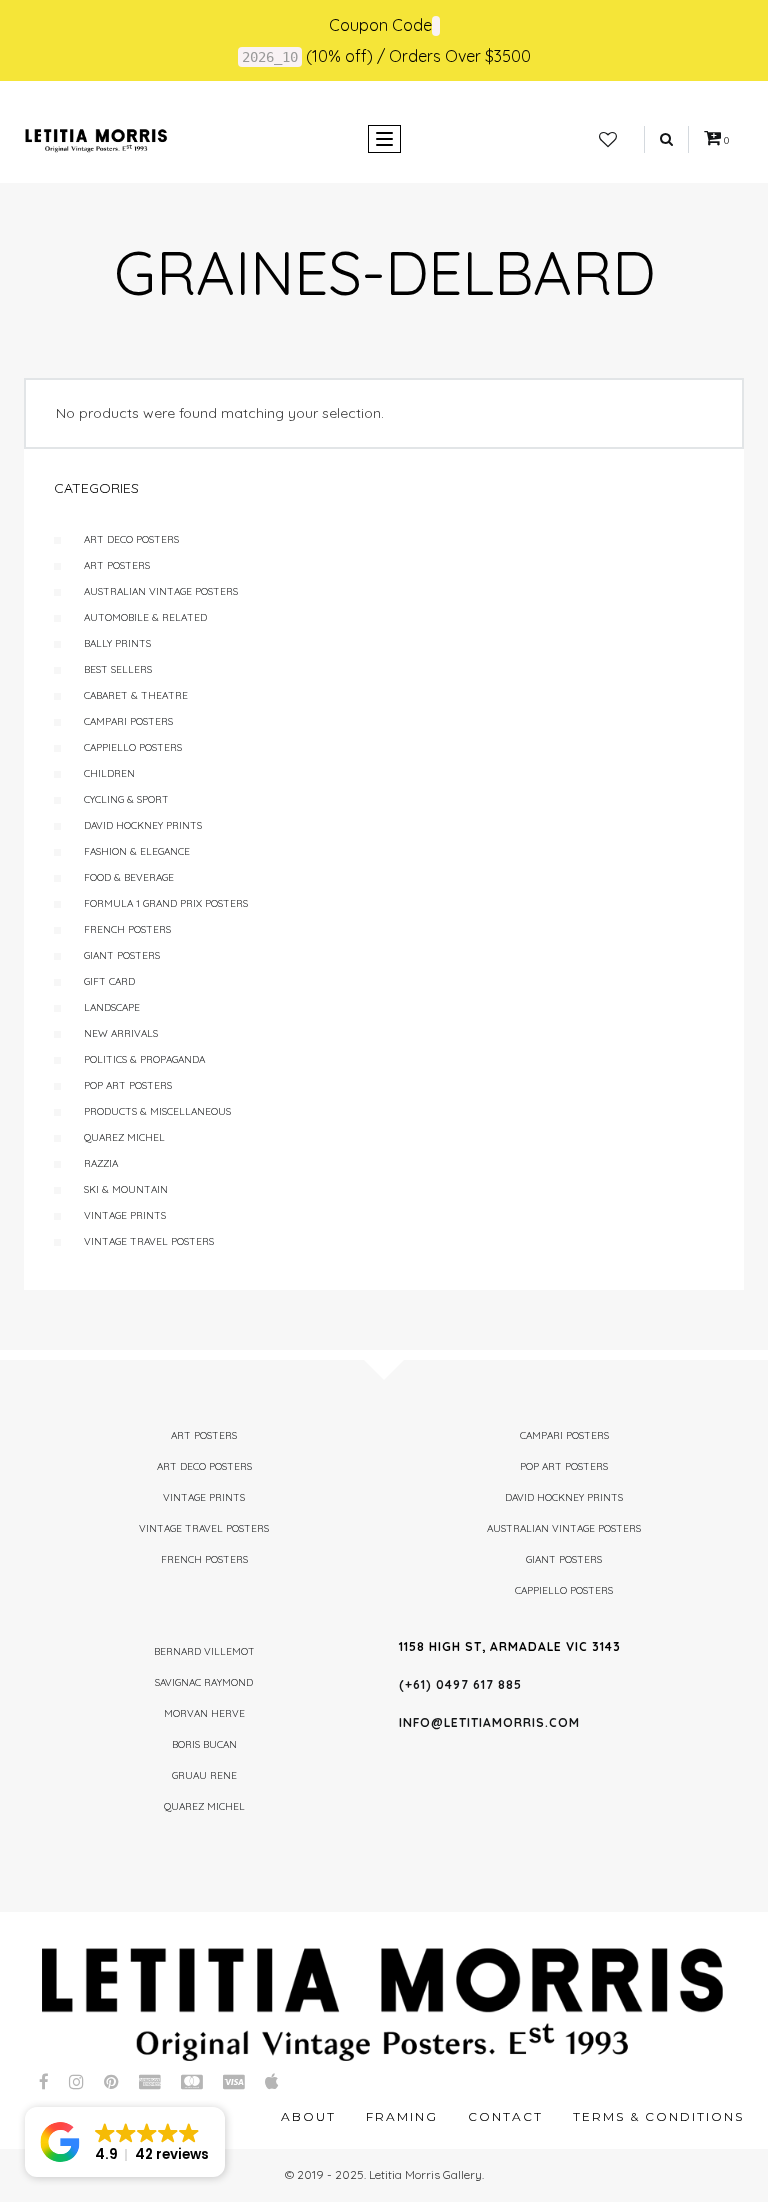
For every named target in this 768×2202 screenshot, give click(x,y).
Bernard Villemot (204, 1651)
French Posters (127, 929)
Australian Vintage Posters (161, 591)
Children (109, 773)
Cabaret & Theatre (136, 695)
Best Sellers (118, 669)
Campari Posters (128, 721)
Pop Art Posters (128, 1085)
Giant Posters (122, 955)
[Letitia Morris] (96, 139)
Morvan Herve (204, 1713)
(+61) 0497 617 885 (460, 1684)
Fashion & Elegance (137, 851)
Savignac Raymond (204, 1682)
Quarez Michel (124, 1137)
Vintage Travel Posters (149, 1241)
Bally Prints (117, 643)
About (308, 2116)
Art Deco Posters (131, 539)
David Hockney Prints (143, 825)
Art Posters (117, 565)
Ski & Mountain (126, 1189)
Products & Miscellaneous (157, 1111)
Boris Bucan (204, 1744)
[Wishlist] (608, 140)
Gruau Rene (204, 1775)
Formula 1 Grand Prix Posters (166, 903)
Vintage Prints (125, 1215)
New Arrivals (121, 1033)
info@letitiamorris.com (489, 1722)
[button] (125, 2142)
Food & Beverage (129, 877)
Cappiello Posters (133, 747)
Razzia (101, 1163)
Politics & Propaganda (144, 1059)
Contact (505, 2116)
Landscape (112, 1007)
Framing (402, 2116)
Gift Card (109, 981)
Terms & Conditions (658, 2116)
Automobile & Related (145, 617)
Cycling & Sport (126, 799)
